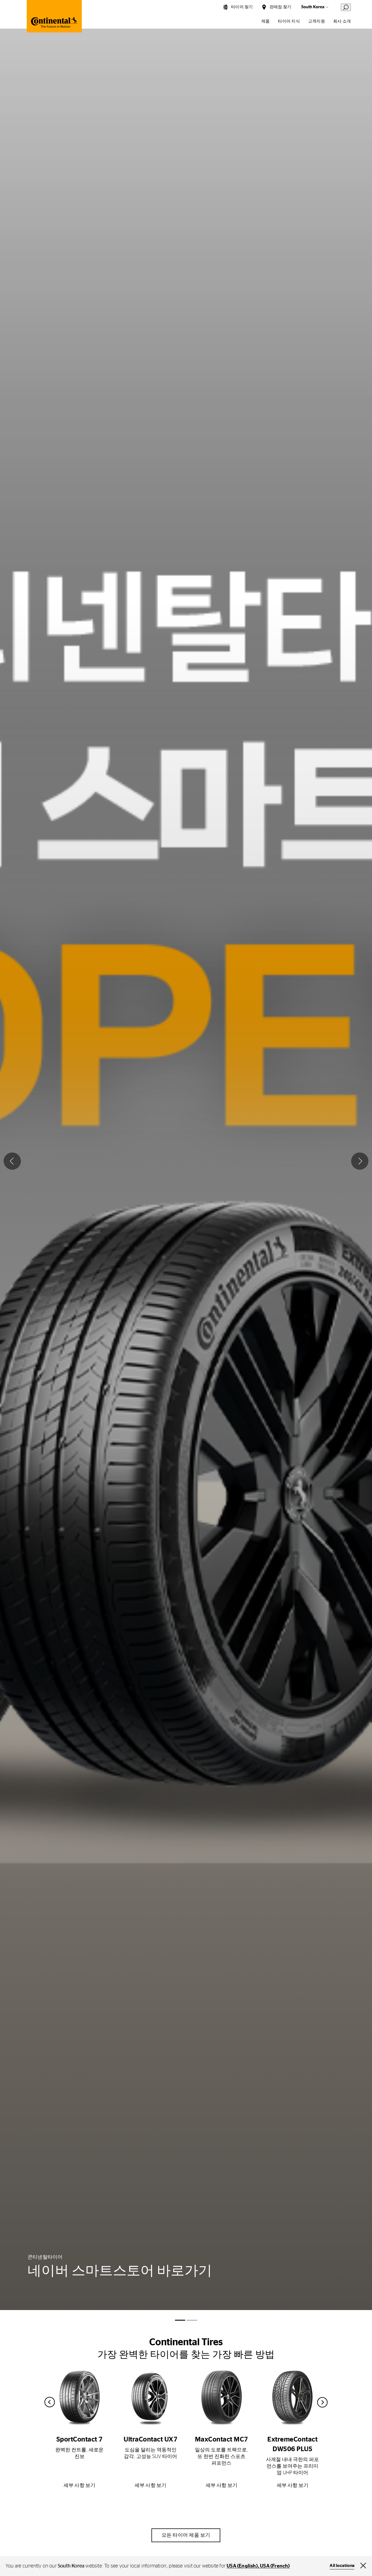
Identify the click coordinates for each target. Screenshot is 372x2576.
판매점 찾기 (280, 7)
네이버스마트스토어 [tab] (180, 2320)
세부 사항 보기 (80, 2486)
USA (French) (275, 2566)
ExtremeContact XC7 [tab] (192, 2320)
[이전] (12, 1161)
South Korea (313, 7)
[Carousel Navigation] (186, 2402)
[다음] (360, 1161)
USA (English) (242, 2566)
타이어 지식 (289, 21)
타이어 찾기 (242, 7)
